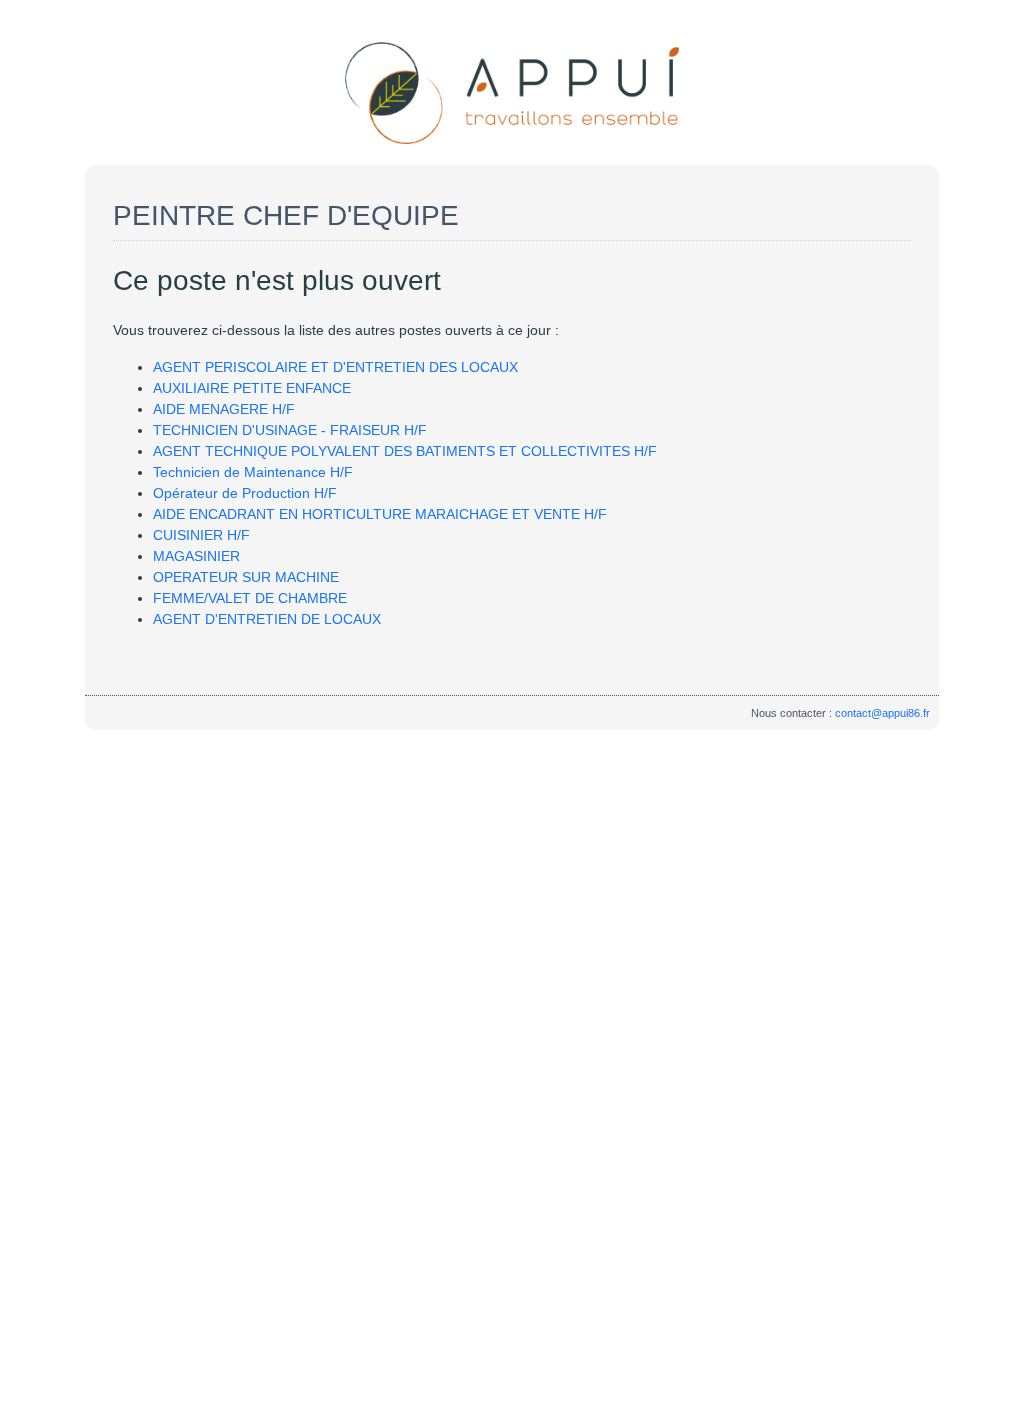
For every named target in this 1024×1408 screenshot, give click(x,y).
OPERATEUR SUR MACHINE (246, 577)
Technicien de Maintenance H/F (253, 472)
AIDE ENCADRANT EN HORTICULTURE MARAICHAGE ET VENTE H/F (380, 514)
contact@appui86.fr (882, 713)
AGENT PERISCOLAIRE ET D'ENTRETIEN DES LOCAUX (335, 367)
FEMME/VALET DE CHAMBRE (250, 598)
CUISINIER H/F (201, 535)
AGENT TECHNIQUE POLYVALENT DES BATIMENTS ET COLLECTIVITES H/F (405, 451)
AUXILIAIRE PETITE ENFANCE (252, 388)
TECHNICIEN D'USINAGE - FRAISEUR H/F (290, 430)
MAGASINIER (196, 556)
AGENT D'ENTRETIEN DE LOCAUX (267, 619)
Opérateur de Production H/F (245, 493)
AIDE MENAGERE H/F (224, 409)
